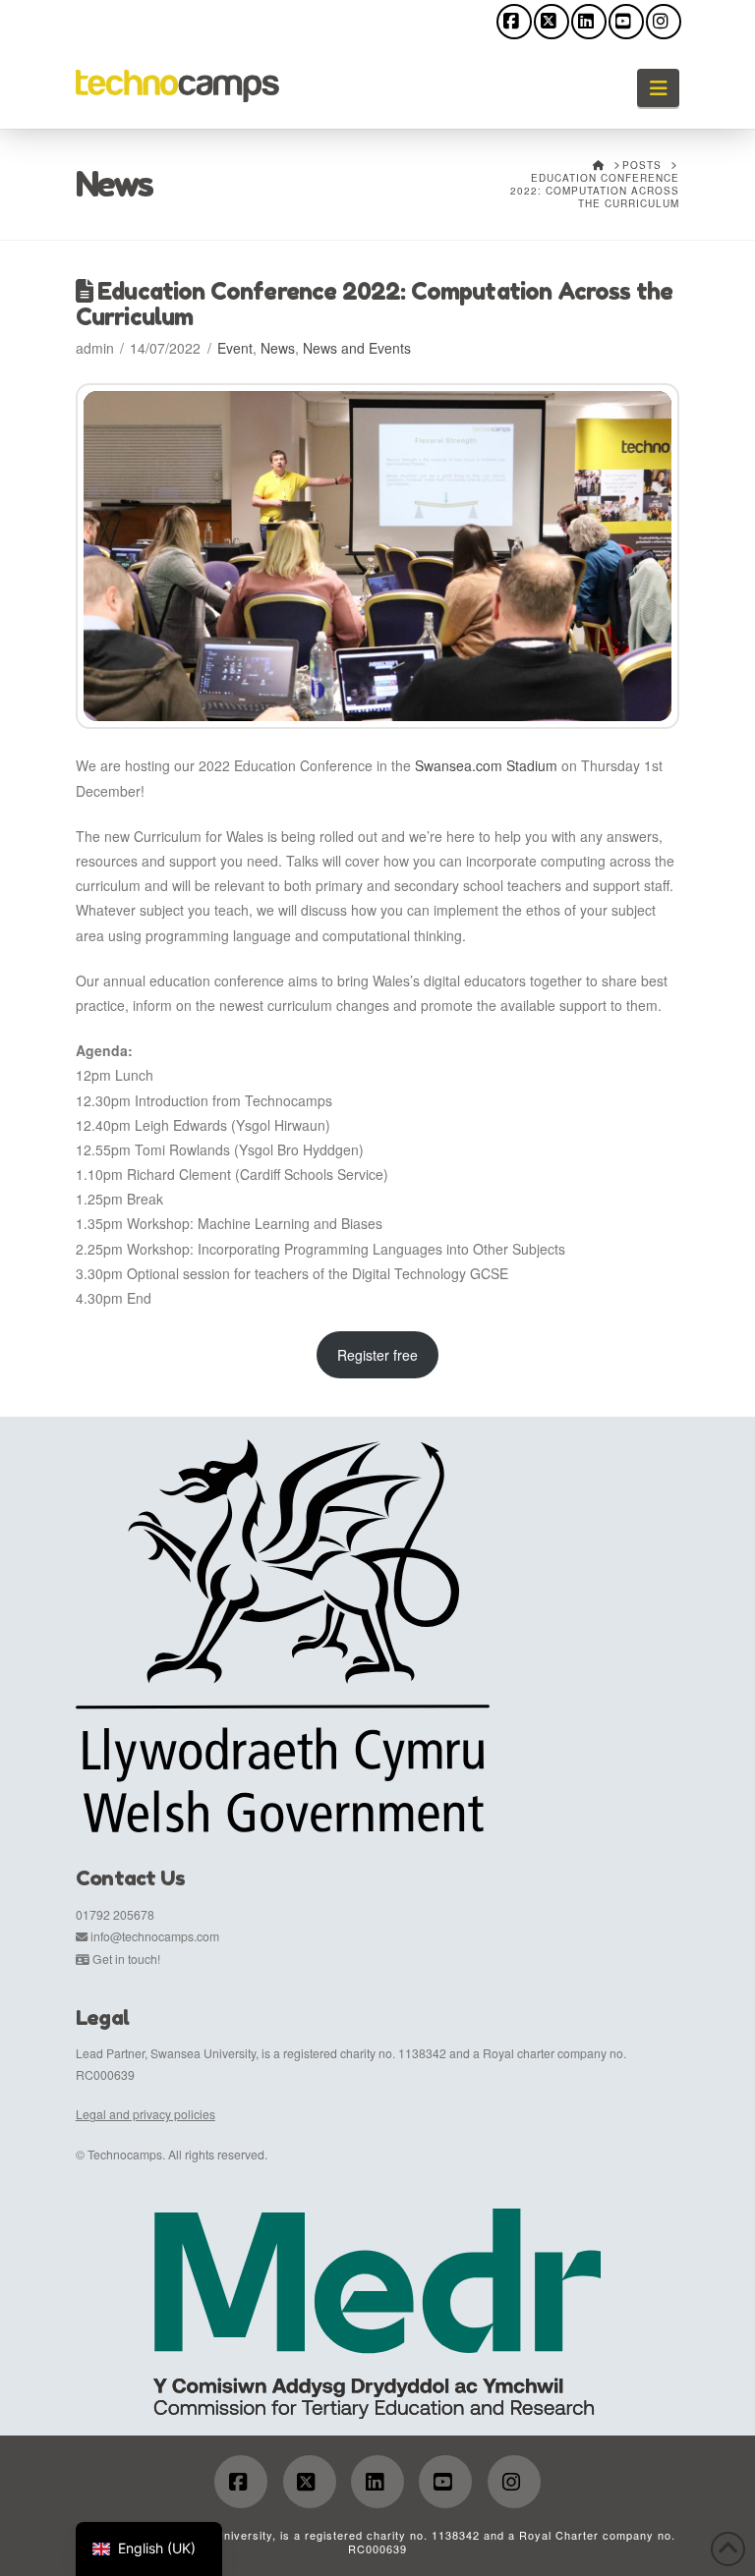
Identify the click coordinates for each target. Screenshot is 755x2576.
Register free (377, 1355)
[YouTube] (626, 22)
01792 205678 (115, 1914)
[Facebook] (514, 22)
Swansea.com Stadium (486, 765)
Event (235, 348)
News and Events (357, 348)
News (278, 348)
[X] (552, 22)
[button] (658, 88)
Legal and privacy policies (145, 2114)
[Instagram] (664, 22)
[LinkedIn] (589, 22)
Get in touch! (126, 1959)
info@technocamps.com (155, 1936)
